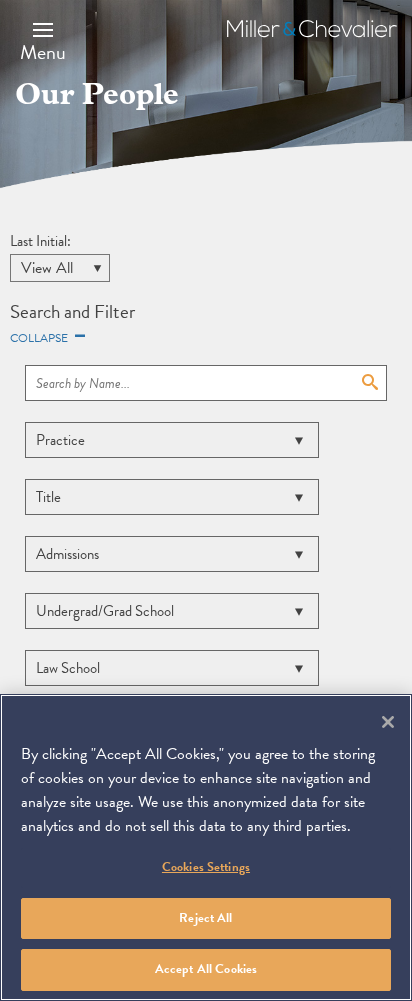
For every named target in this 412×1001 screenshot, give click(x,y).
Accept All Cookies (206, 969)
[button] (43, 41)
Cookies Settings (206, 867)
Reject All (205, 918)
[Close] (388, 722)
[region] (206, 847)
